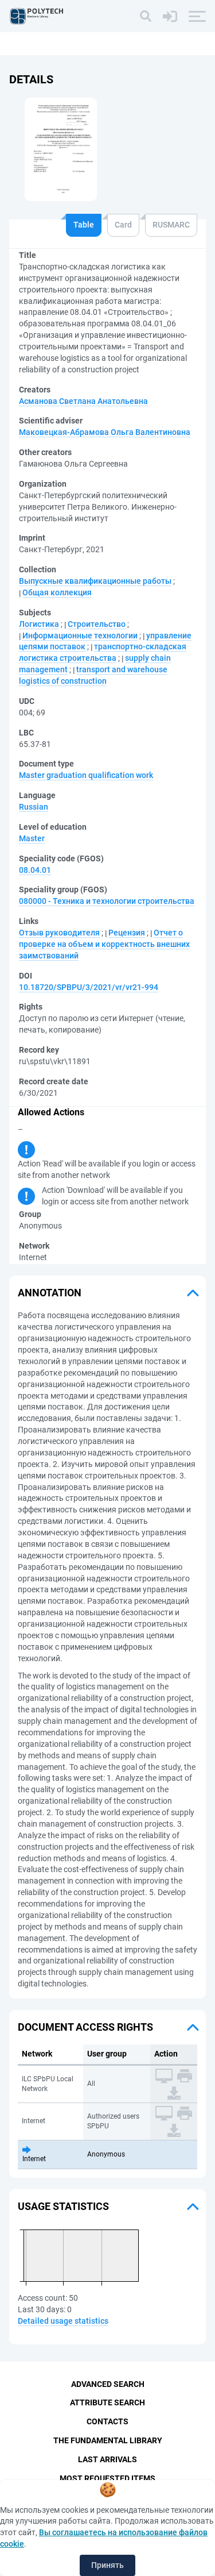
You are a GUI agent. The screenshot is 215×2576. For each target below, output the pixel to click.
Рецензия (127, 933)
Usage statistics (63, 2206)
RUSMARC (171, 225)
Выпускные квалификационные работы (95, 581)
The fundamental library (108, 2440)
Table (84, 225)
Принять (107, 2565)
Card (123, 225)
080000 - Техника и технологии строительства (107, 901)
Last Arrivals (107, 2459)
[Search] (146, 16)
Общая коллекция (57, 592)
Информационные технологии (80, 636)
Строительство (97, 624)
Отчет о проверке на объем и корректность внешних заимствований (104, 944)
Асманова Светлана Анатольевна (83, 401)
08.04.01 (35, 870)
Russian (34, 807)
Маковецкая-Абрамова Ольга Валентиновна (105, 432)
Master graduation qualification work (86, 775)
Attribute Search (107, 2402)
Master (32, 838)
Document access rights (85, 2027)
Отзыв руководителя (59, 933)
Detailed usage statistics (63, 2321)
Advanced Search (108, 2384)
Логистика (39, 624)
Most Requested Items (107, 2478)
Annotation (50, 1293)
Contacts (107, 2421)
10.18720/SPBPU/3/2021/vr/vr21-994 (89, 987)
